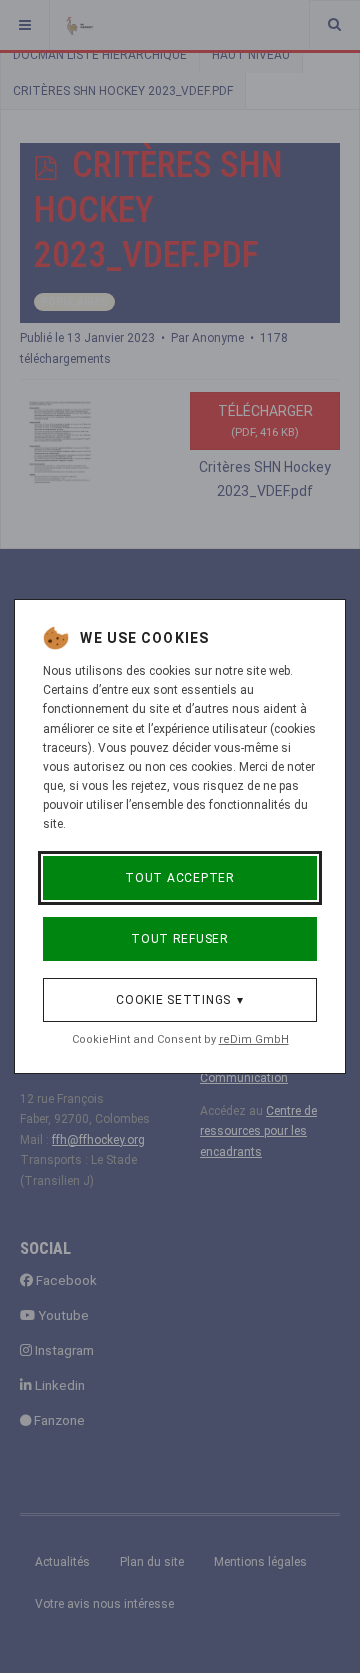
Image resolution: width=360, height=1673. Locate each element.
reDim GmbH (254, 1039)
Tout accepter (179, 878)
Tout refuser (180, 939)
